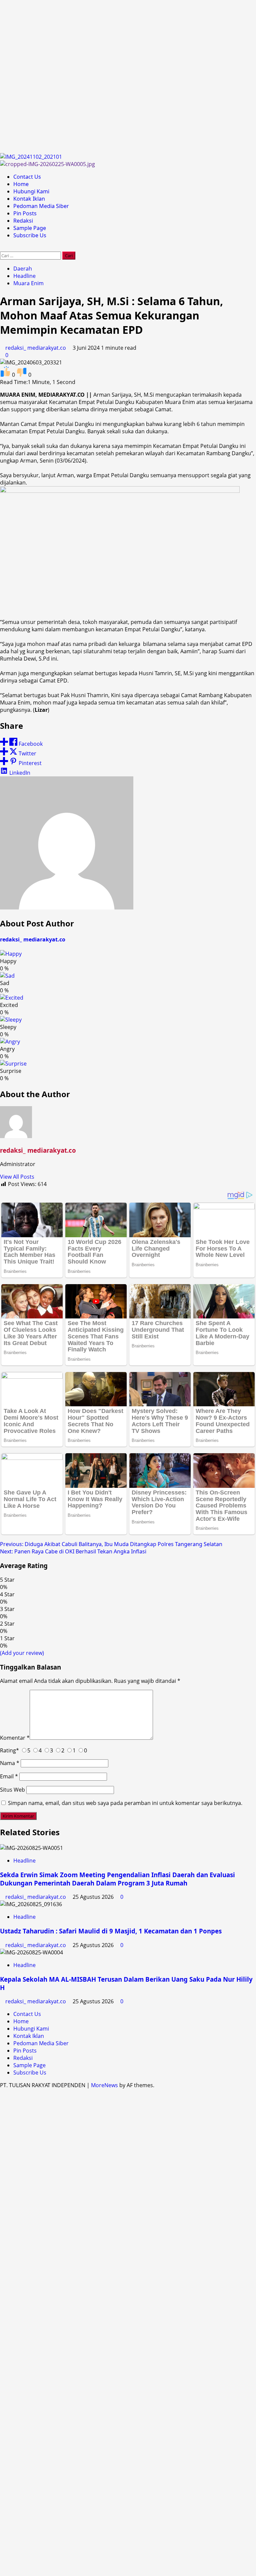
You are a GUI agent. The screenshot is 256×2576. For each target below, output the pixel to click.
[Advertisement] (128, 77)
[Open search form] (2, 248)
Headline (24, 276)
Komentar (15, 1738)
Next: (73, 1551)
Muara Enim (28, 283)
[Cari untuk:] (31, 255)
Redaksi (23, 221)
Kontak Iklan (29, 199)
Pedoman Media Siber (41, 206)
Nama (10, 1763)
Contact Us (27, 177)
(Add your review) (22, 1653)
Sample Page (30, 228)
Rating (9, 1750)
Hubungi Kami (31, 191)
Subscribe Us (30, 235)
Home (21, 184)
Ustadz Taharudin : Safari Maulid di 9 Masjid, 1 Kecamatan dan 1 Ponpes (111, 1931)
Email (9, 1776)
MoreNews (104, 2085)
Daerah (23, 269)
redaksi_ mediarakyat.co (36, 348)
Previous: (111, 1544)
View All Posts (17, 1177)
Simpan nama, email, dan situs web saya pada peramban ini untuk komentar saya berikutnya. (125, 1803)
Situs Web (12, 1790)
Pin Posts (25, 213)
